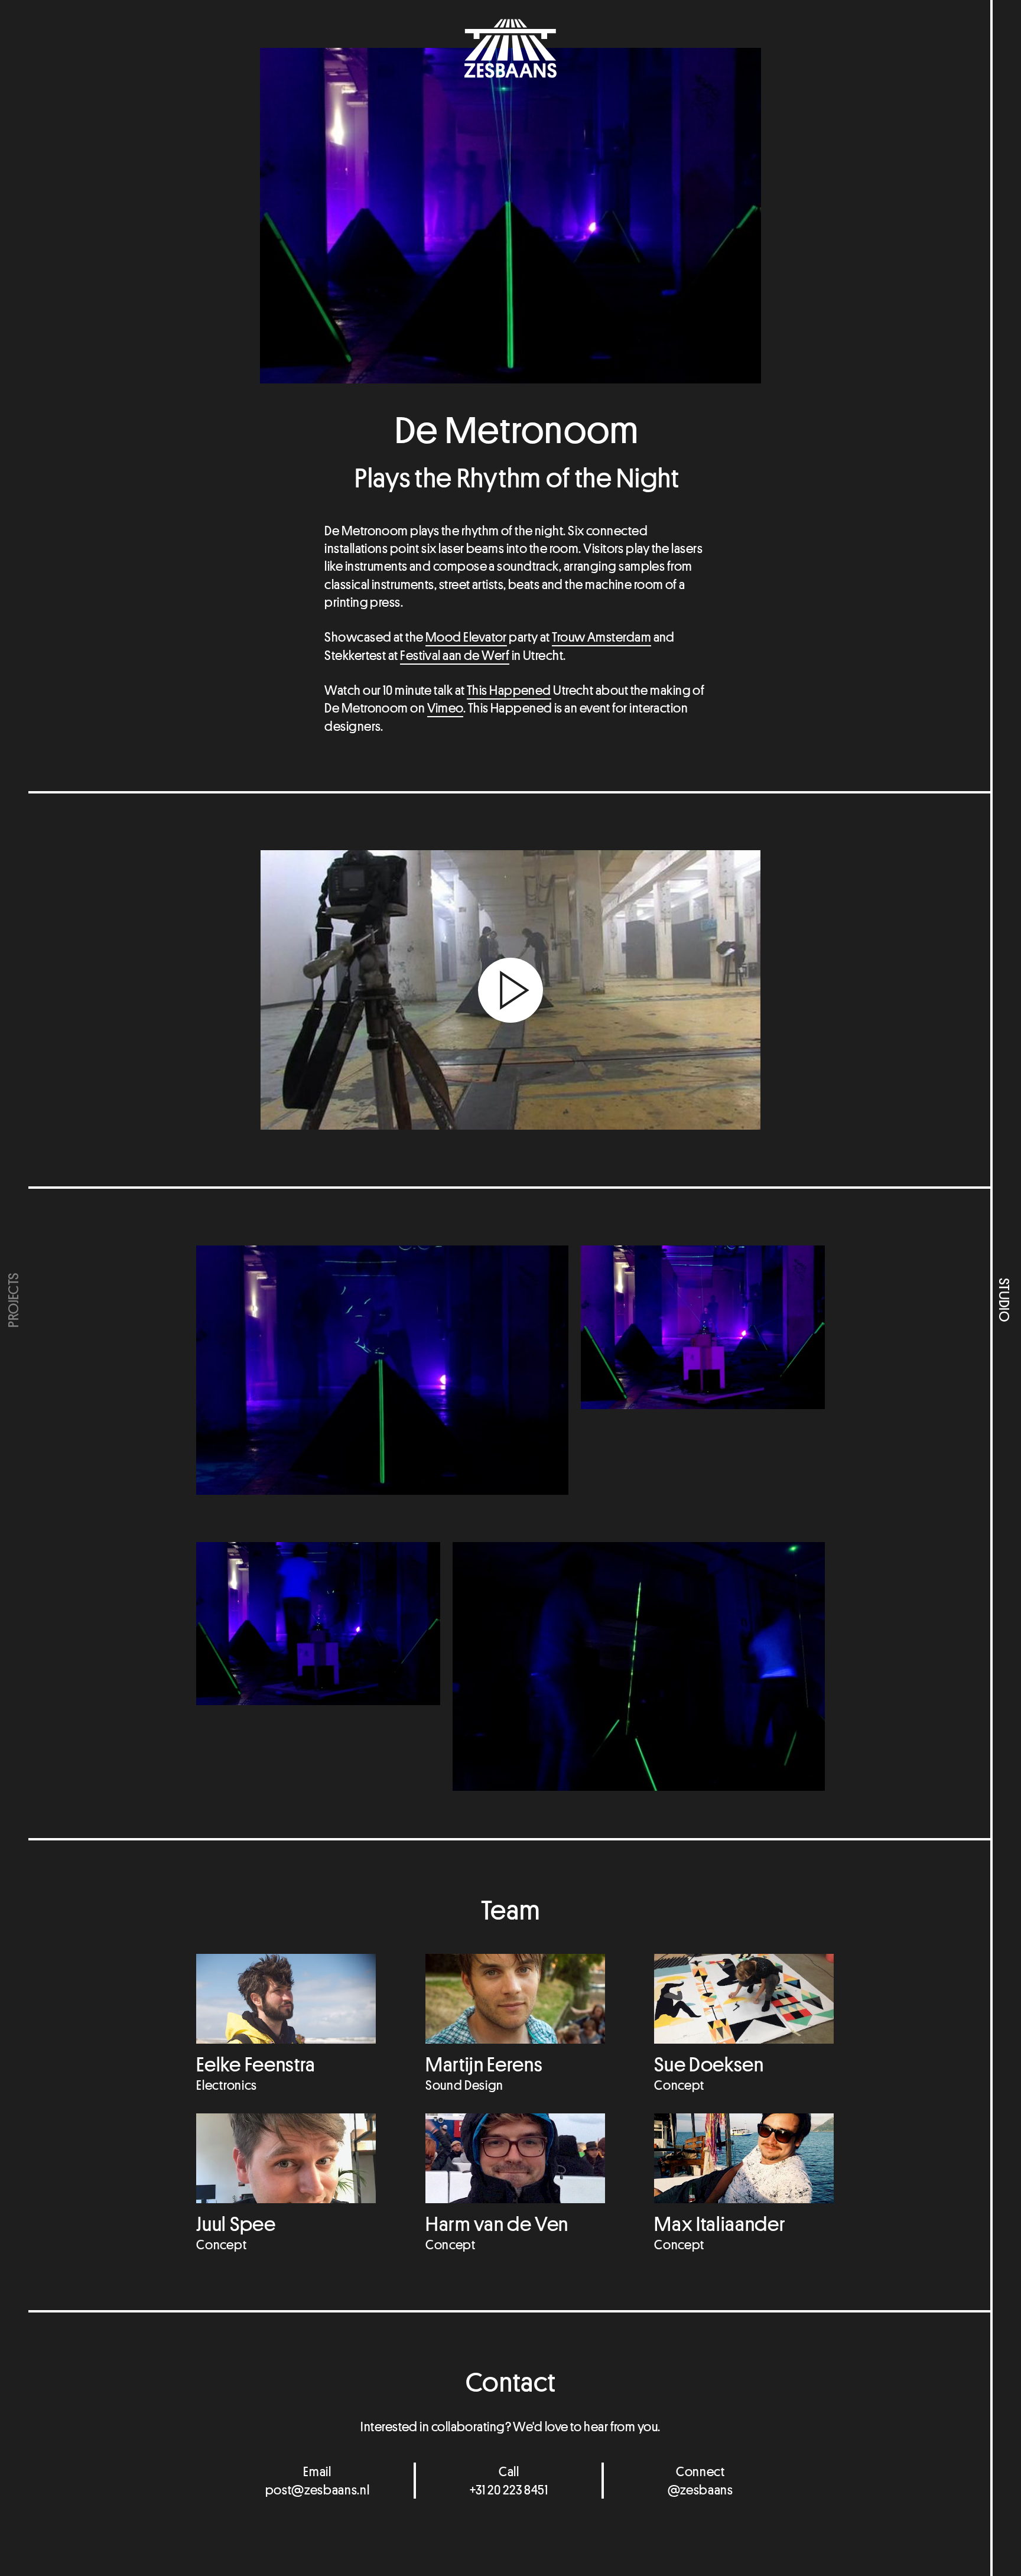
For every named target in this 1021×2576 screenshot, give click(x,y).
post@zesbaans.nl (318, 2490)
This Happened (509, 690)
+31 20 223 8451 (509, 2490)
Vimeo (445, 708)
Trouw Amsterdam (601, 637)
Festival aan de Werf (455, 655)
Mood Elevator (466, 637)
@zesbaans (700, 2490)
